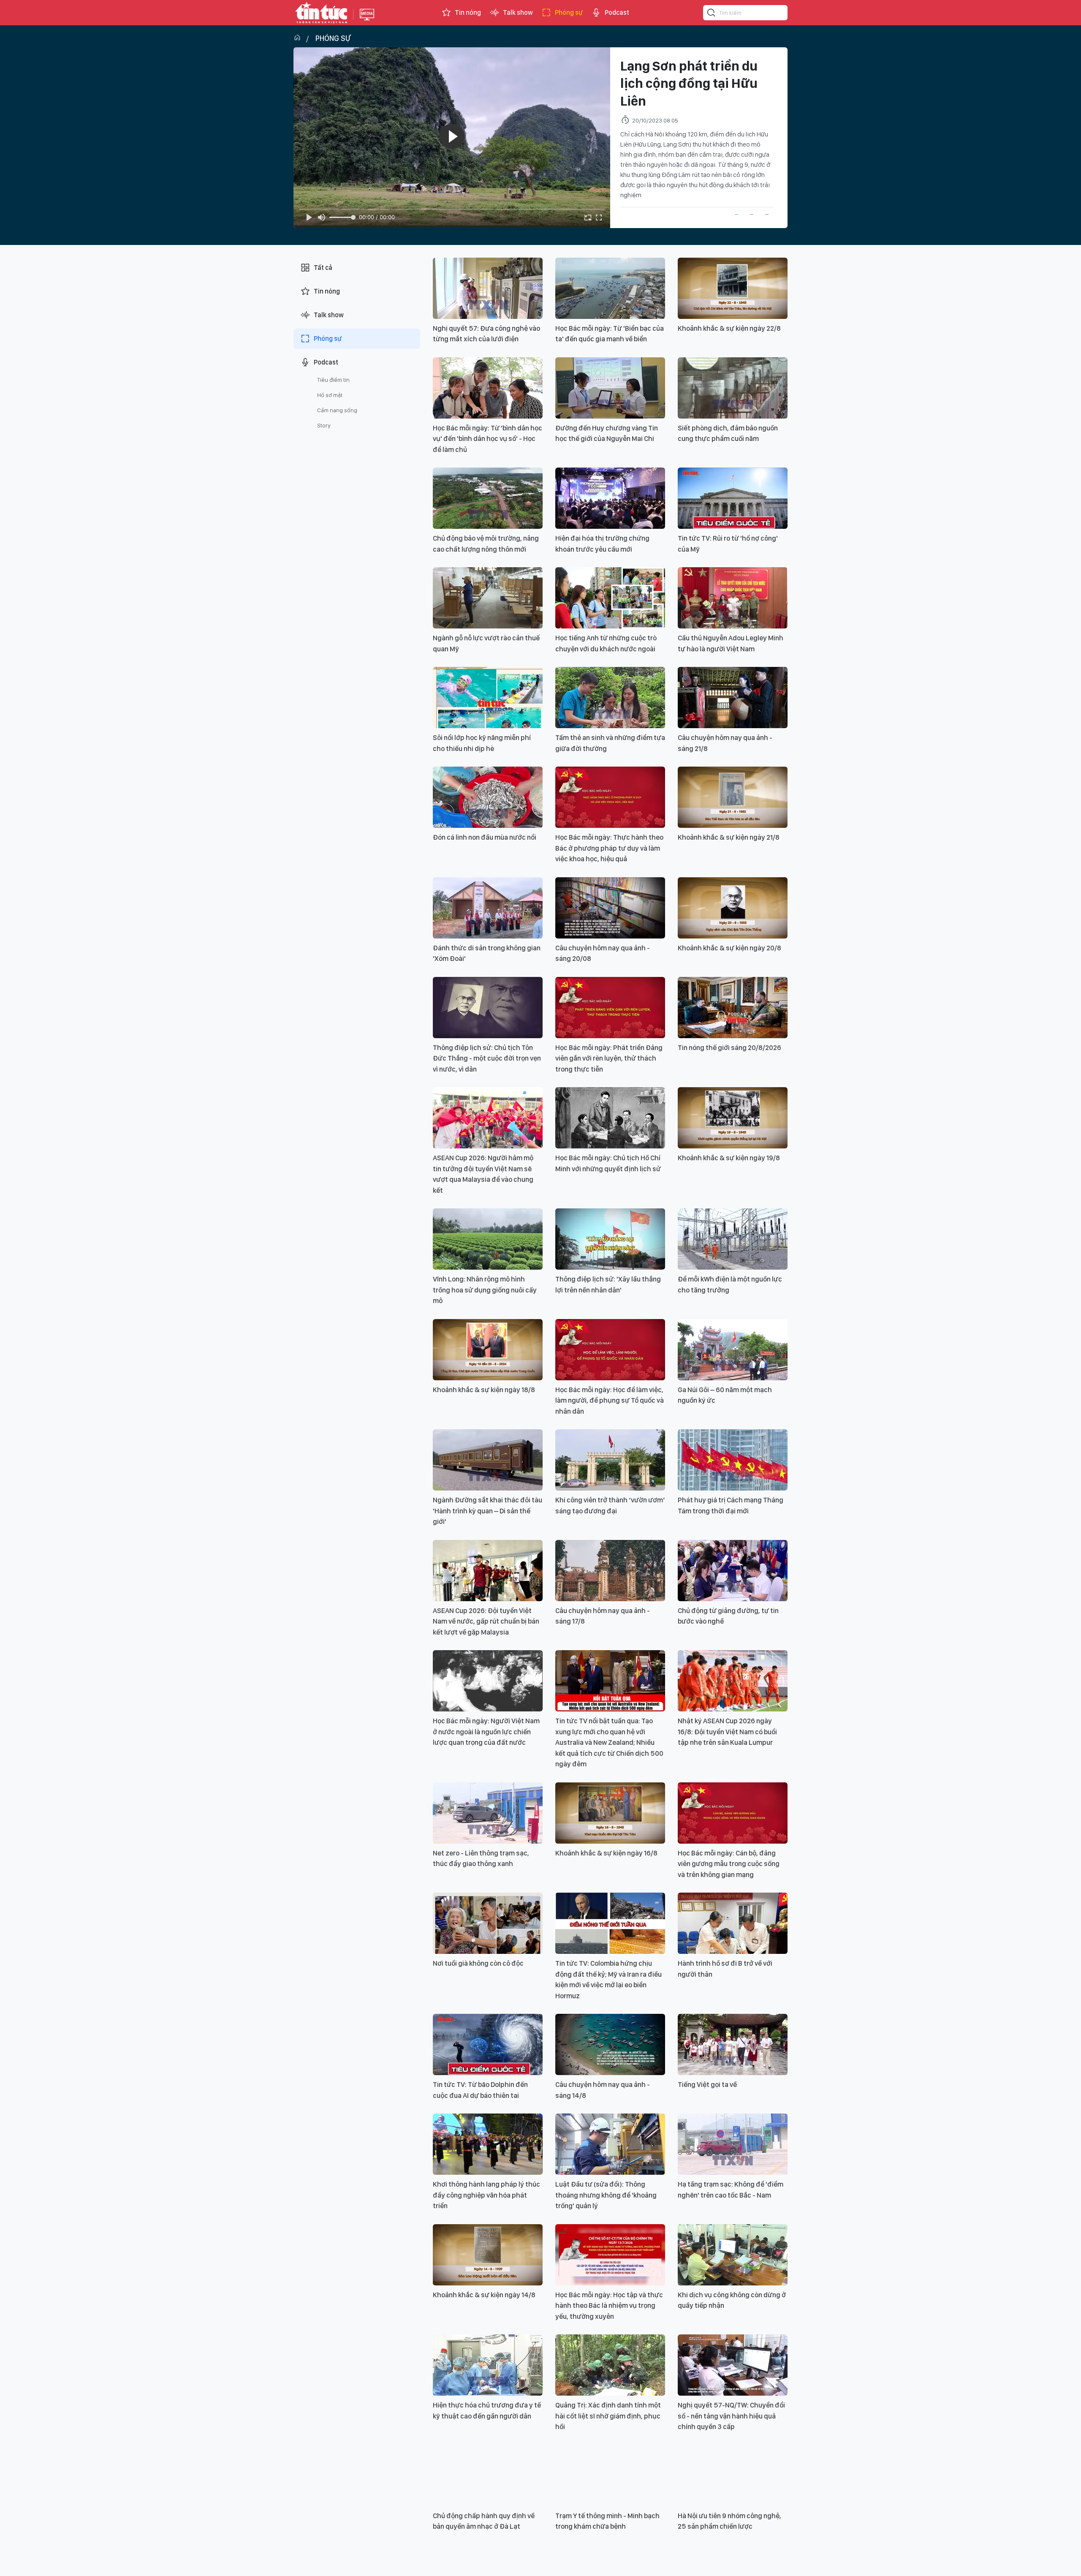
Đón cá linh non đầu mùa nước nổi (485, 837)
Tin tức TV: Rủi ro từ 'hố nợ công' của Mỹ (728, 544)
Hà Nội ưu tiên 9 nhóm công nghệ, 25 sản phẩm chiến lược (729, 2521)
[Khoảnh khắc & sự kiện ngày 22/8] (733, 288)
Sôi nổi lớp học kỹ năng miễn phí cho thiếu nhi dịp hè (482, 743)
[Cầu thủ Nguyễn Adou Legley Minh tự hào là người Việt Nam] (733, 598)
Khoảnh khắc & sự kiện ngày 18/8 (484, 1390)
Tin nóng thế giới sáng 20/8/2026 (729, 1047)
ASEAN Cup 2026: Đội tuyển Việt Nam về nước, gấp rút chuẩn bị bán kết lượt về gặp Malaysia (486, 1621)
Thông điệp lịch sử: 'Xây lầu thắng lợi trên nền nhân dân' (608, 1284)
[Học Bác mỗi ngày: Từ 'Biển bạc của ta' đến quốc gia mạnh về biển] (610, 288)
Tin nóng (468, 12)
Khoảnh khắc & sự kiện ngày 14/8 (484, 2295)
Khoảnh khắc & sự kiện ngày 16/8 (606, 1853)
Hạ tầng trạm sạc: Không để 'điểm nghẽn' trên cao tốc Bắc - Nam (731, 2190)
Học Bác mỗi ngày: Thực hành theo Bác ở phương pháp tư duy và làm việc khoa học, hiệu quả (609, 848)
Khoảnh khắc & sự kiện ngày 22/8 (729, 328)
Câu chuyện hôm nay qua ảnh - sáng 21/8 (725, 743)
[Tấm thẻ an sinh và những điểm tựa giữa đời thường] (610, 698)
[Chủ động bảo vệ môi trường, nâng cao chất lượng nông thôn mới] (488, 498)
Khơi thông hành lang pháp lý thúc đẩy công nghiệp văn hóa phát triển (486, 2195)
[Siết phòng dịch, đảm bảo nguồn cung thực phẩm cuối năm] (733, 388)
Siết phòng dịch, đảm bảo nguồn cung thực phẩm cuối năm (728, 433)
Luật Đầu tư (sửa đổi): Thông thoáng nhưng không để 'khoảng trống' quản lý (606, 2195)
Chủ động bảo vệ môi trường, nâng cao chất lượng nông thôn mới (486, 544)
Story (324, 425)
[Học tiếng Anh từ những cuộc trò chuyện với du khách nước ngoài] (610, 598)
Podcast (617, 12)
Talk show (518, 12)
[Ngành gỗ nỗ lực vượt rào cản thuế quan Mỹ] (488, 598)
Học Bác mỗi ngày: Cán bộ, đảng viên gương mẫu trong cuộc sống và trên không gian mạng (729, 1864)
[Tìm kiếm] (712, 14)
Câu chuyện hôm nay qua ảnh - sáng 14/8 (603, 2090)
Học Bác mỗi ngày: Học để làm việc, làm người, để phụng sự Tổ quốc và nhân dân (610, 1400)
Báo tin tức (321, 13)
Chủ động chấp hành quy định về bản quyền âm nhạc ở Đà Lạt (484, 2521)
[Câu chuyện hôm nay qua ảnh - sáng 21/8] (733, 698)
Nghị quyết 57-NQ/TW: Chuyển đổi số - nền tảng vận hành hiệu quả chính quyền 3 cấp (731, 2416)
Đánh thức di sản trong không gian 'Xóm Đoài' (487, 953)
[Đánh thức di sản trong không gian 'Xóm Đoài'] (488, 908)
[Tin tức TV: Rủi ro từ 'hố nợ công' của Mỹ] (733, 498)
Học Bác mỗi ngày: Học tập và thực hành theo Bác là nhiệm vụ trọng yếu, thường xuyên (609, 2305)
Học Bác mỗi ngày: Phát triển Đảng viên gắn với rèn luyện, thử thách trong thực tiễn (609, 1058)
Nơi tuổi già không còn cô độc (478, 1963)
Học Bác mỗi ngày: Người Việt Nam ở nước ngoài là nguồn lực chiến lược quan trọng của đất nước (486, 1731)
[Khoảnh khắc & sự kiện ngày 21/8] (733, 797)
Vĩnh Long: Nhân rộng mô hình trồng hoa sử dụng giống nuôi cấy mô (485, 1290)
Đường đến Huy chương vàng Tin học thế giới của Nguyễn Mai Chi (607, 433)
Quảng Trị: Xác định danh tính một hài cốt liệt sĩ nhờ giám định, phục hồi (608, 2416)
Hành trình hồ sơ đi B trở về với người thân (725, 1969)
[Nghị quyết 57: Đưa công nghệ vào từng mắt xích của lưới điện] (488, 288)
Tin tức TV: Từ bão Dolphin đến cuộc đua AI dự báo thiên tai (480, 2090)
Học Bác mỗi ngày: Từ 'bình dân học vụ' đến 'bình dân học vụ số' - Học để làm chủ (488, 439)
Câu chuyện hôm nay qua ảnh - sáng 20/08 (603, 953)
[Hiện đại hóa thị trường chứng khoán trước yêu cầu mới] (610, 498)
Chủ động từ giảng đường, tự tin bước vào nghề (728, 1616)
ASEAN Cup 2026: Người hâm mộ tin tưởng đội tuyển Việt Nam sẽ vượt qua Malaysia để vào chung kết (483, 1174)
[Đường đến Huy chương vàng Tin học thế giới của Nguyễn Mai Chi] (610, 388)
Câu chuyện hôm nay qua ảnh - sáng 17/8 (603, 1616)
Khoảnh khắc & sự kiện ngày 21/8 (729, 837)
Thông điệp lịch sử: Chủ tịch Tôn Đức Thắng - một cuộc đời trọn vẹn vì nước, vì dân (487, 1058)
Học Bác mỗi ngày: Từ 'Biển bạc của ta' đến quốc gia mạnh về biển (610, 334)
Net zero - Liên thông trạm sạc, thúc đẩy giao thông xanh (481, 1858)
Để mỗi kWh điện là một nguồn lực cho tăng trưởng (730, 1284)
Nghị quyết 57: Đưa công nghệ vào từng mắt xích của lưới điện (486, 334)
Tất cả (323, 268)
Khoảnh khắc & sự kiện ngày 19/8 (729, 1158)
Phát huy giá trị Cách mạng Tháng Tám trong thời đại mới (731, 1505)
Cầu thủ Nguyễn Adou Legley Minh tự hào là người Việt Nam (731, 643)
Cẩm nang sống (337, 410)
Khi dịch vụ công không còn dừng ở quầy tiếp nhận (732, 2300)
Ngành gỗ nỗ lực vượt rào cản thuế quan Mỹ (486, 643)
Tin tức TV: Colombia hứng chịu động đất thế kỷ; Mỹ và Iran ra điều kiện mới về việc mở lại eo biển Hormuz (608, 1979)
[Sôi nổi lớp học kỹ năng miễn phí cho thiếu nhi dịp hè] (488, 698)
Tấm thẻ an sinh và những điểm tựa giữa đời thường (610, 743)
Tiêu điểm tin (333, 380)
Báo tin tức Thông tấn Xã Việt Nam (367, 21)
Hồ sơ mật (330, 395)
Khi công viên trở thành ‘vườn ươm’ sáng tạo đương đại (610, 1505)
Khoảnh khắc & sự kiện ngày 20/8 (729, 948)
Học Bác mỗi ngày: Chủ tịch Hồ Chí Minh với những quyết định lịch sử (608, 1163)
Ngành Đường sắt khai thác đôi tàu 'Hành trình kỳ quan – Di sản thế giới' (488, 1511)
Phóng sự (569, 12)
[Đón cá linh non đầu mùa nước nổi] (488, 797)
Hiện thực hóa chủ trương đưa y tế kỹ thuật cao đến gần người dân (487, 2410)
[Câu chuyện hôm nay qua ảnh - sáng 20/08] (610, 908)
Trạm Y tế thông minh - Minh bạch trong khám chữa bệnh (607, 2521)
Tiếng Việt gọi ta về (707, 2084)
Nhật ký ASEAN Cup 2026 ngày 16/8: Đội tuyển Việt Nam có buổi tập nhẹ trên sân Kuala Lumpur (727, 1731)
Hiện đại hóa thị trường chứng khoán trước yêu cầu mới (602, 544)
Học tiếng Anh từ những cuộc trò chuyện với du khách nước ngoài (606, 643)
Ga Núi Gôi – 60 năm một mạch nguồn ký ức (725, 1395)
